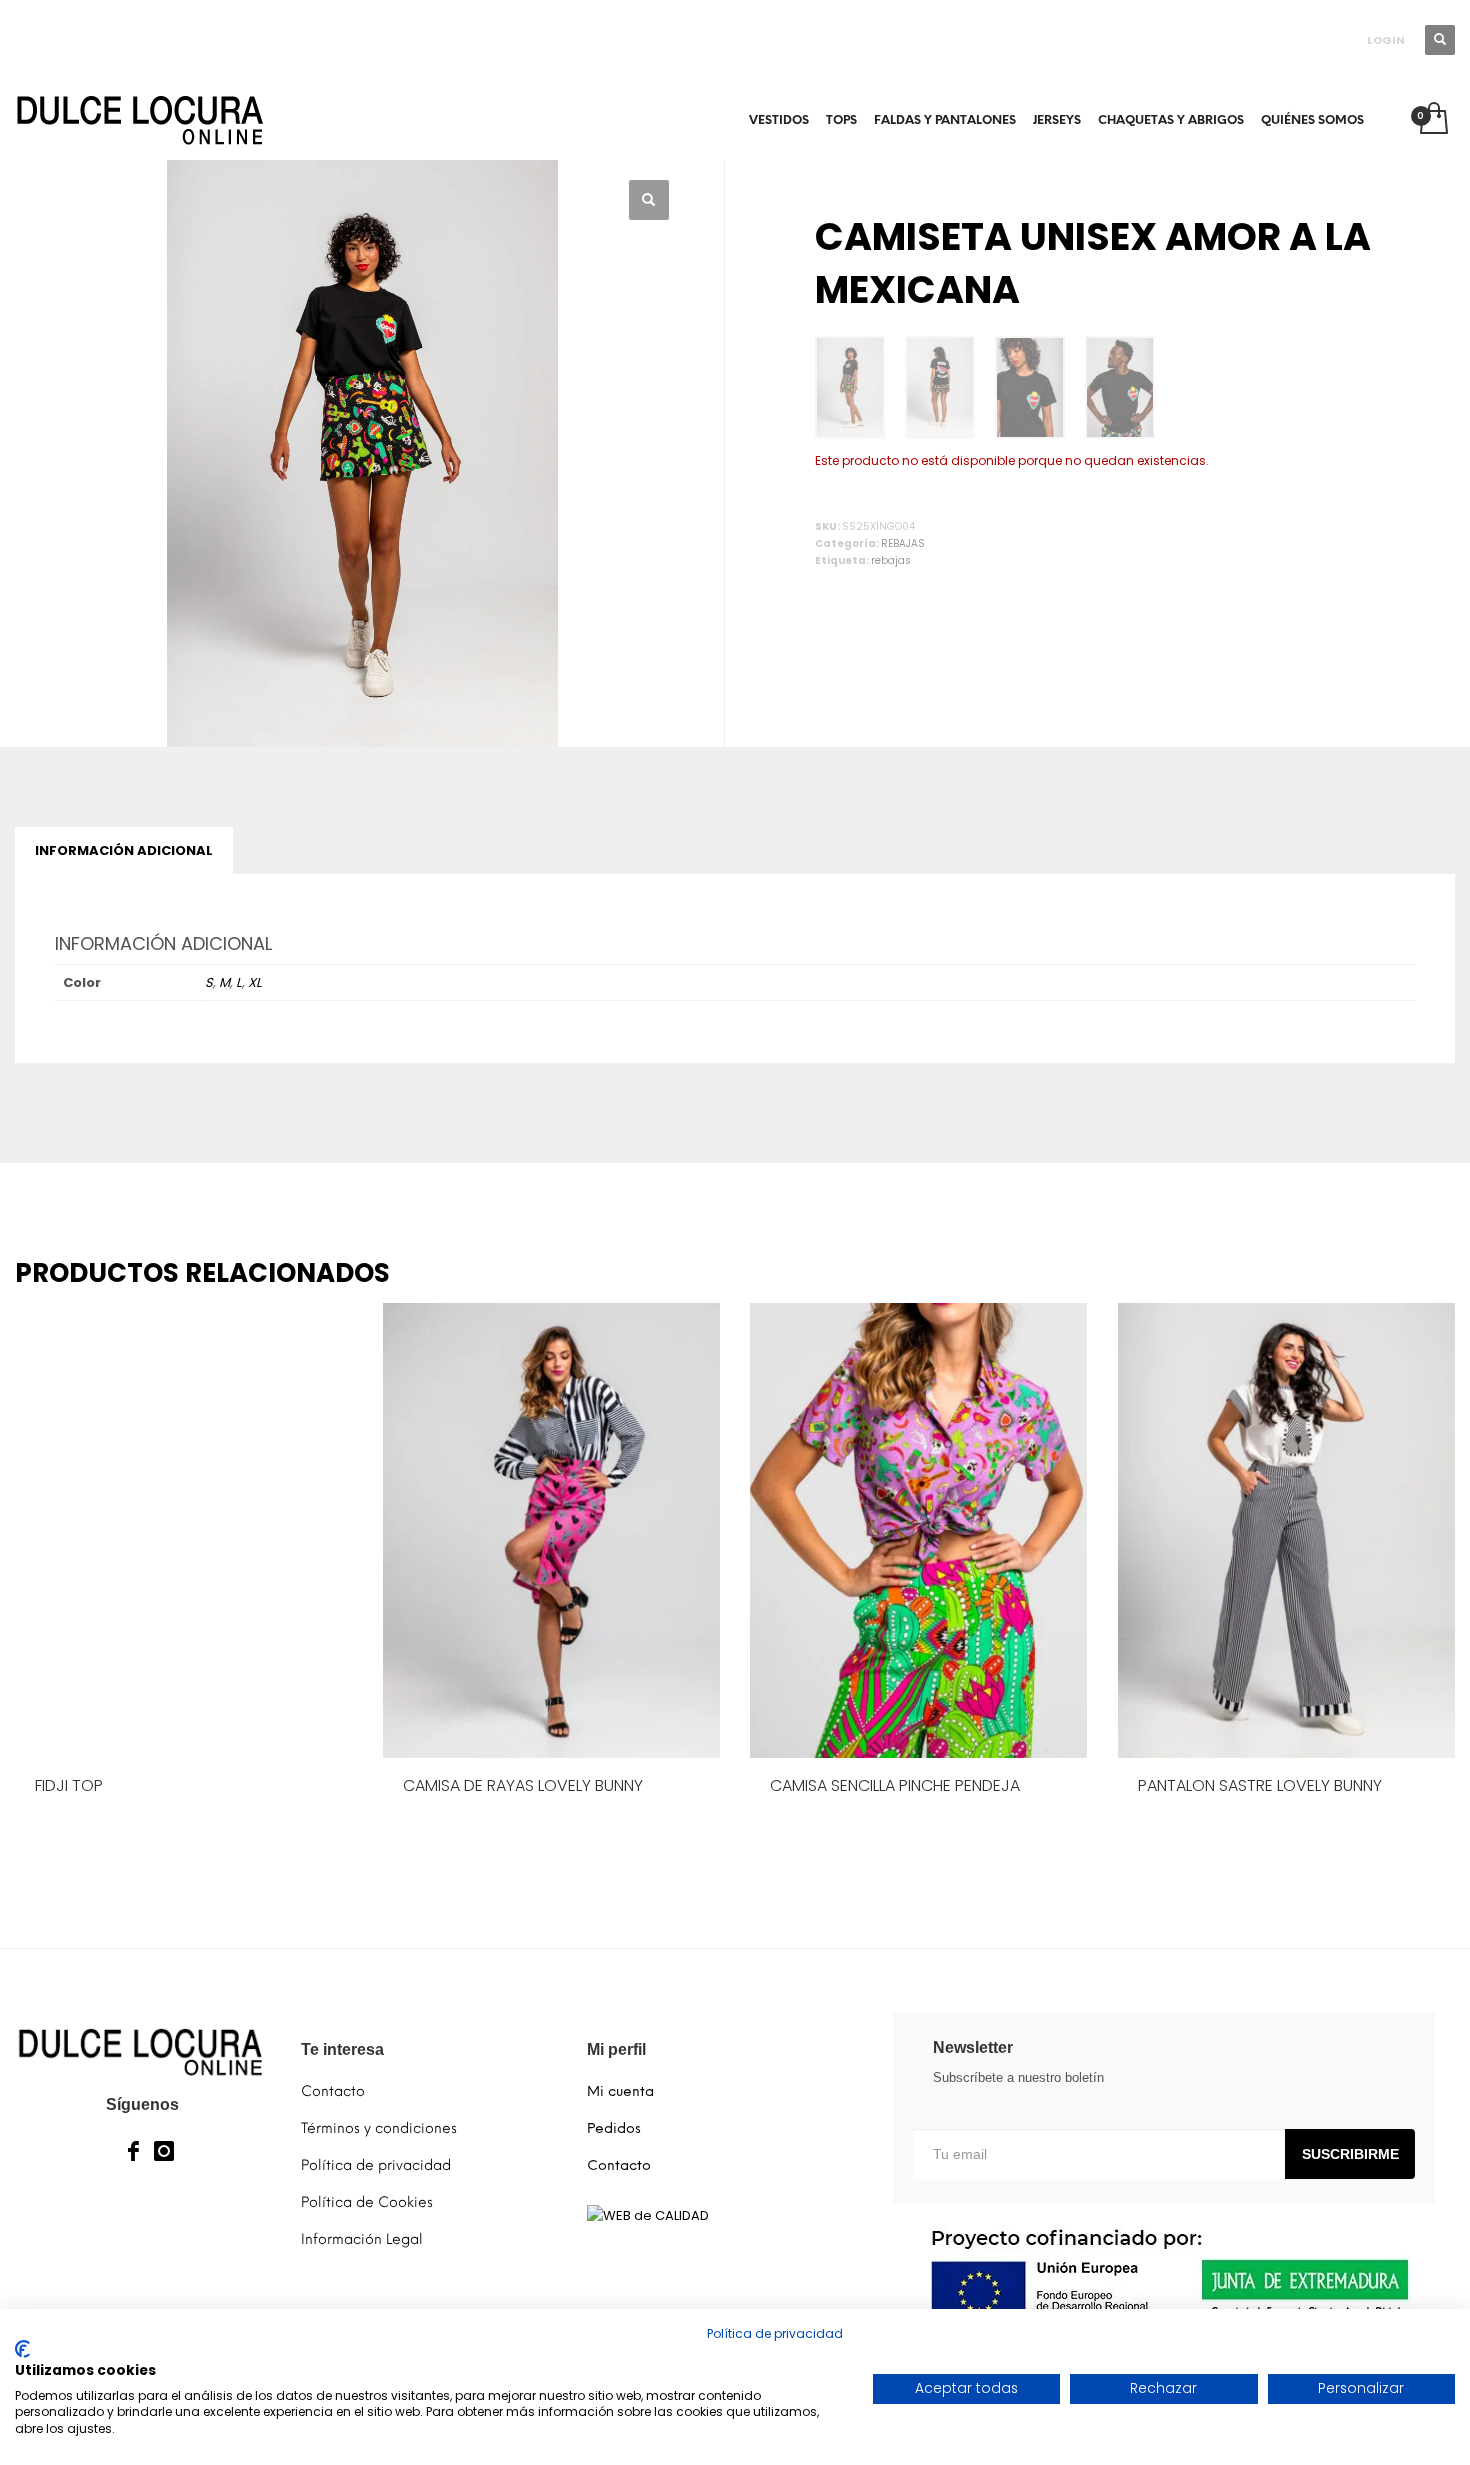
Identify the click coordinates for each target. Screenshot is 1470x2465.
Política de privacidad (775, 2333)
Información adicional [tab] (124, 850)
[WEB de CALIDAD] (648, 2214)
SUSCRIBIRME (1350, 2154)
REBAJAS (903, 543)
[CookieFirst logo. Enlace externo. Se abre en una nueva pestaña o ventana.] (22, 2349)
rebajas (891, 560)
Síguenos (142, 2104)
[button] (649, 200)
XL (255, 982)
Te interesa (342, 2049)
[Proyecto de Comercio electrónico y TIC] (1164, 2277)
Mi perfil (616, 2049)
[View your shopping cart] (1432, 120)
